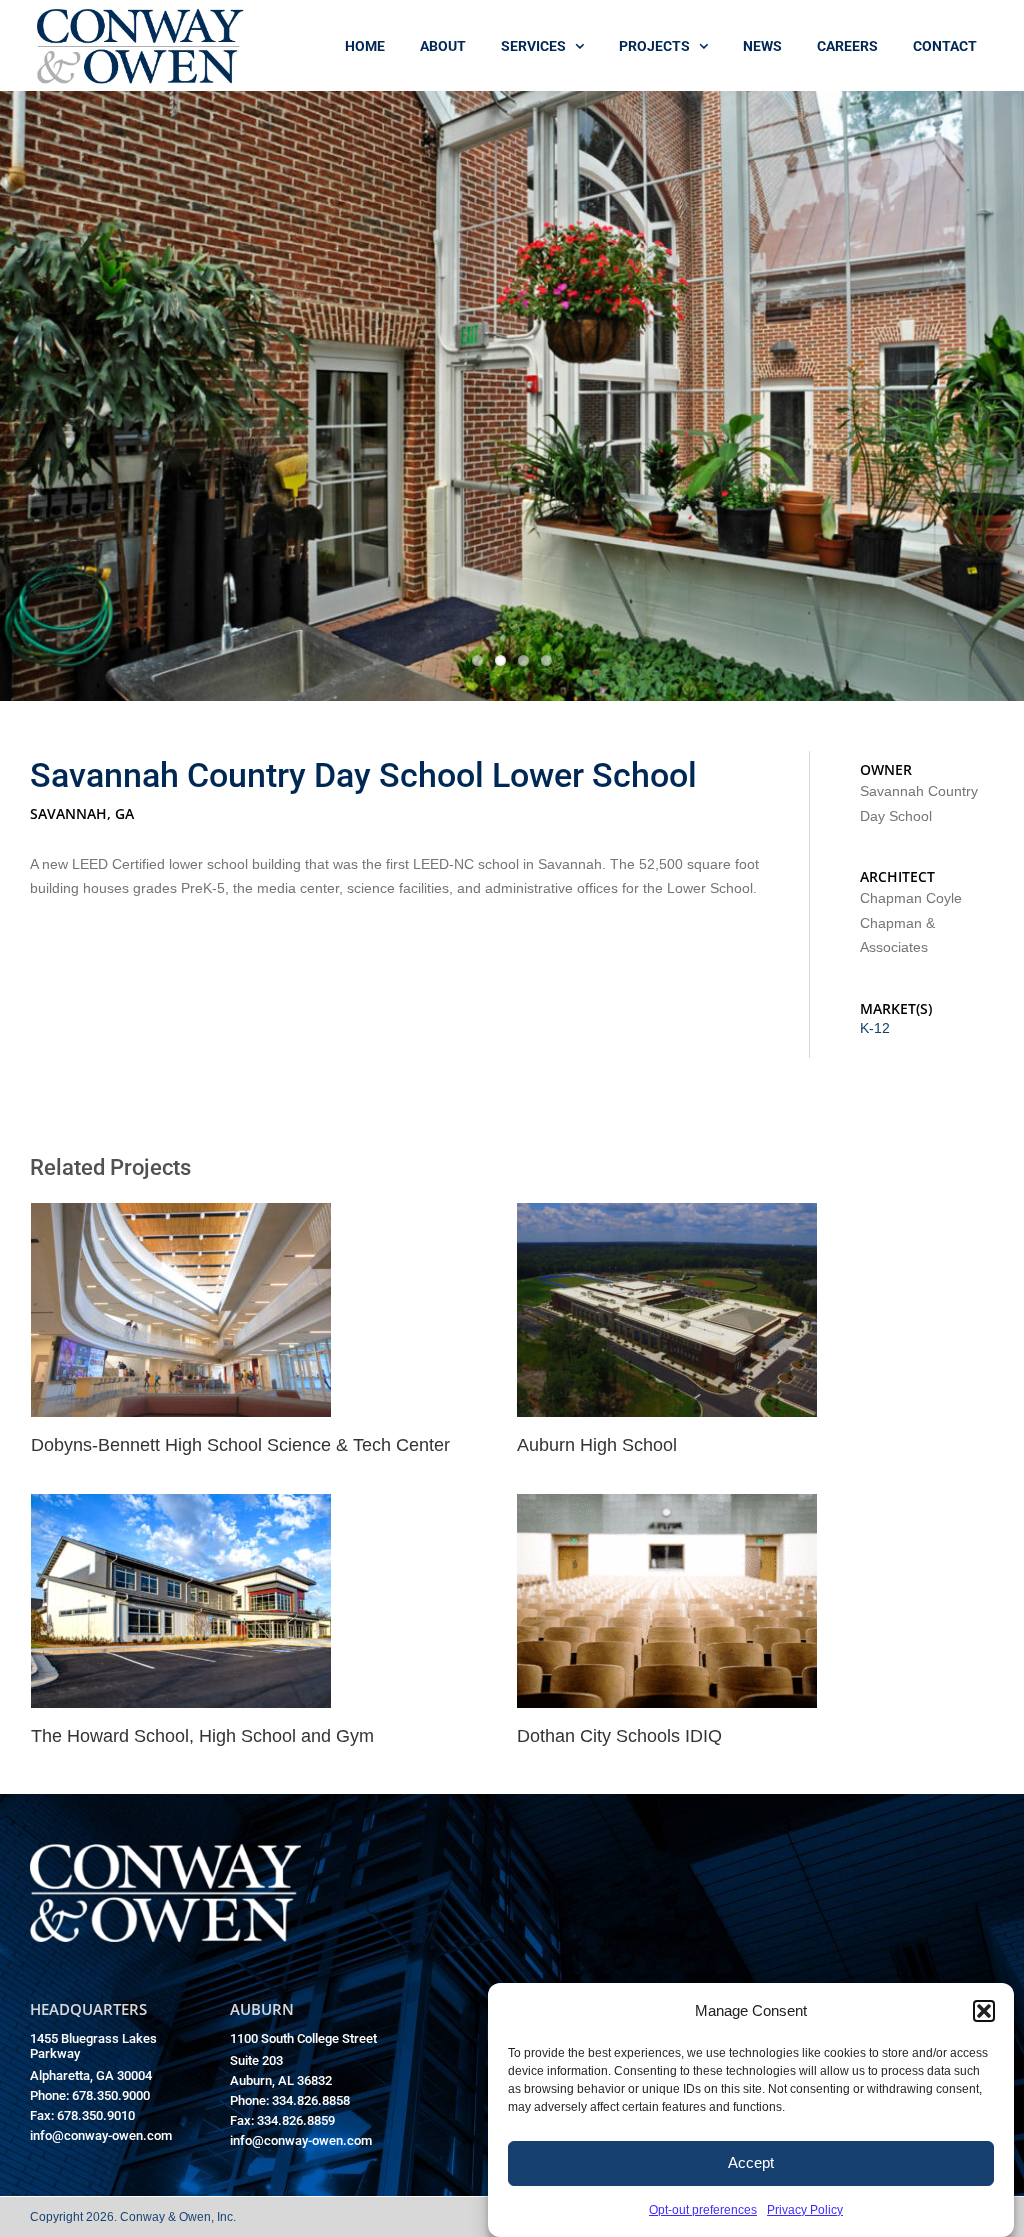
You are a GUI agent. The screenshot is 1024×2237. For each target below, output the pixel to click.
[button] (984, 2011)
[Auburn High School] (667, 1215)
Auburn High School (597, 1445)
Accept (751, 2162)
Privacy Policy (805, 2210)
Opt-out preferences (703, 2210)
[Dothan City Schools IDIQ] (667, 1506)
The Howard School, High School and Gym (202, 1736)
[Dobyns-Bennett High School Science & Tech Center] (181, 1215)
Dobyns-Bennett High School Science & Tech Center (240, 1445)
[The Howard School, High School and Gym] (181, 1506)
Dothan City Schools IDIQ (619, 1736)
